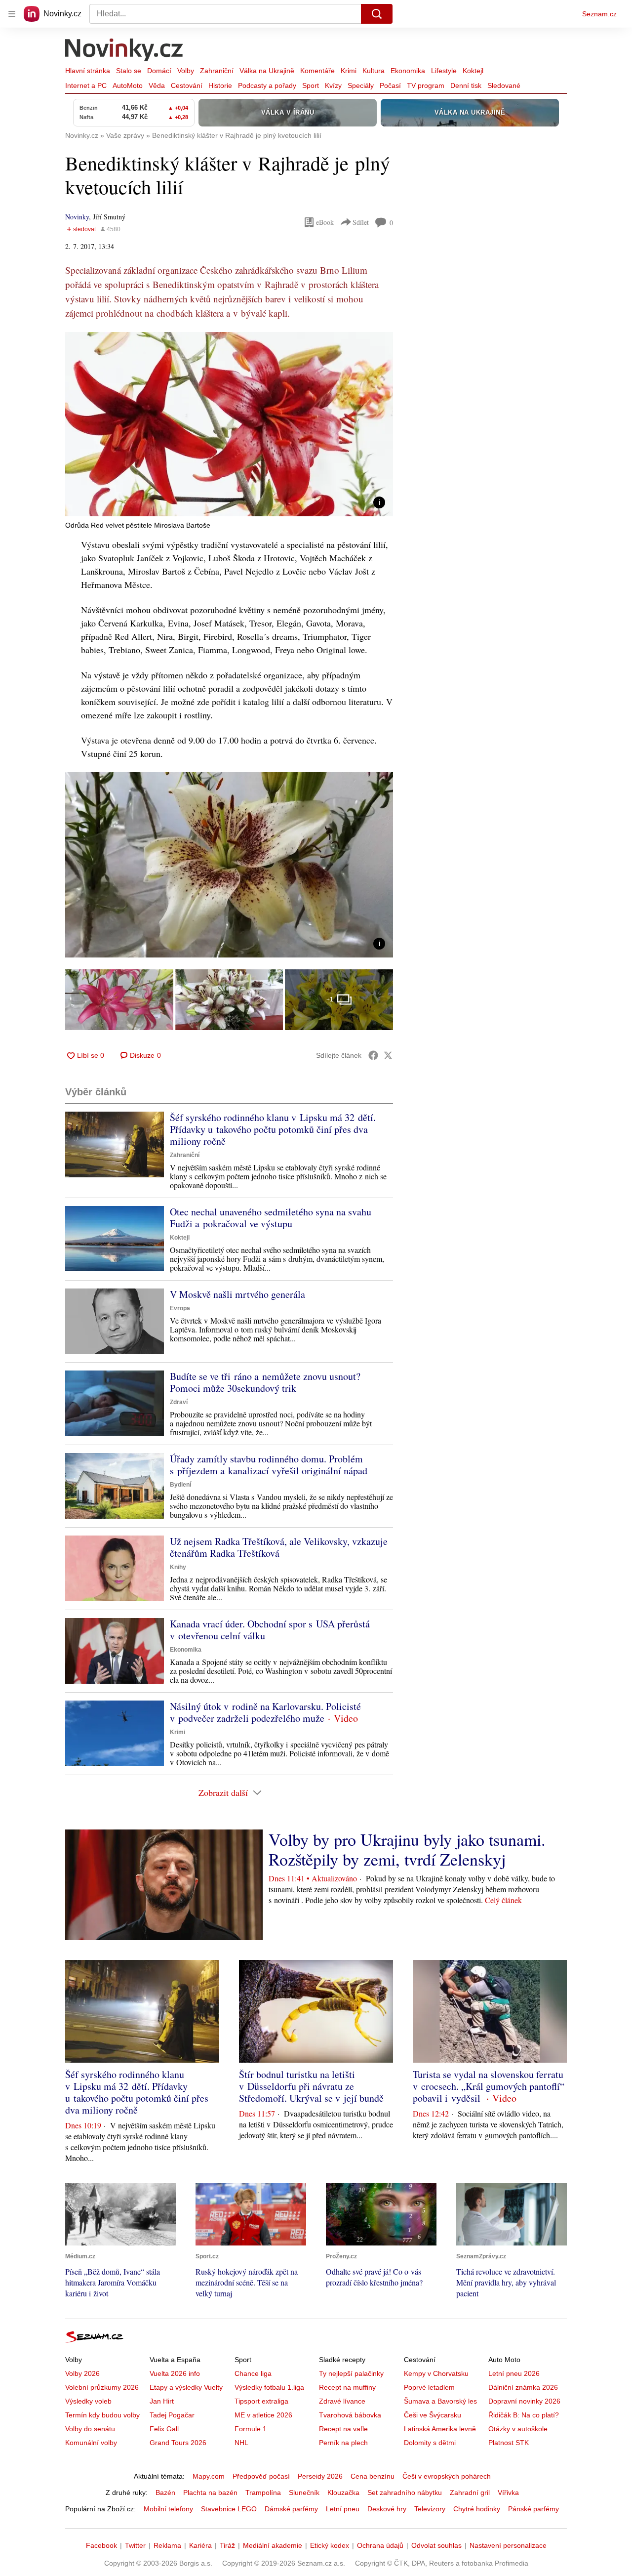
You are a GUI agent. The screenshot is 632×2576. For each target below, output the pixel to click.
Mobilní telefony (168, 2509)
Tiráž (227, 2545)
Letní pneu (343, 2509)
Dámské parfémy (291, 2509)
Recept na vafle (343, 2429)
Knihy (178, 1567)
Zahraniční (217, 71)
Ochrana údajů (380, 2545)
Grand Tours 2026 (178, 2443)
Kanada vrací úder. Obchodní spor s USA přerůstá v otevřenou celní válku (270, 1630)
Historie (220, 85)
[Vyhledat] (377, 14)
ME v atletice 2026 (263, 2415)
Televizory (430, 2509)
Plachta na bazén (210, 2493)
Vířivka (508, 2493)
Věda (157, 85)
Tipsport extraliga (261, 2401)
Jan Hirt (162, 2401)
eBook (325, 222)
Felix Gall (164, 2429)
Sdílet (361, 222)
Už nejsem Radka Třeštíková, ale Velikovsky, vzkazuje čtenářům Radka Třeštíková (279, 1547)
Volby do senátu (90, 2429)
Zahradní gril (470, 2493)
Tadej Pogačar (172, 2415)
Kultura (374, 71)
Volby (186, 71)
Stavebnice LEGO (229, 2509)
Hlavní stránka (88, 71)
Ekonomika (408, 71)
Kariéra (200, 2545)
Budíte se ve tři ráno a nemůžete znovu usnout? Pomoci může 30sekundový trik (265, 1382)
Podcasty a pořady (267, 85)
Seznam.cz (599, 14)
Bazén (165, 2493)
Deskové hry (387, 2509)
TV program (426, 85)
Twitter (135, 2545)
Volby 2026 (82, 2373)
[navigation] (12, 14)
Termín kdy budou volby (102, 2415)
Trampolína (263, 2493)
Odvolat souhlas (436, 2545)
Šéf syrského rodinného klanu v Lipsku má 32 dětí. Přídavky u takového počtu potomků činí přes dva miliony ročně (273, 1129)
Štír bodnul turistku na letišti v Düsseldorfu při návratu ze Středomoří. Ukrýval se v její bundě (311, 2086)
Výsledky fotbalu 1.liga (269, 2387)
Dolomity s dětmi (430, 2443)
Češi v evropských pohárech (447, 2476)
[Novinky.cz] (124, 51)
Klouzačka (343, 2493)
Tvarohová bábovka (350, 2415)
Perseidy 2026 (320, 2476)
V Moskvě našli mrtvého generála (237, 1294)
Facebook (101, 2545)
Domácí (159, 71)
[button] (229, 424)
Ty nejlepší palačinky (351, 2373)
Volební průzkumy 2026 (102, 2387)
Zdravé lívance (342, 2401)
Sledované (504, 85)
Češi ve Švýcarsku (433, 2415)
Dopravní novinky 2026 (524, 2401)
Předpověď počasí (261, 2476)
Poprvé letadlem (429, 2387)
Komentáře (317, 71)
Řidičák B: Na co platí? (524, 2415)
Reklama (167, 2545)
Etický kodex (330, 2545)
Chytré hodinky (477, 2509)
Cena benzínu (373, 2476)
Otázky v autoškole (518, 2429)
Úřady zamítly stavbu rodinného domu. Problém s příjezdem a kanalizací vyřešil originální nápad (269, 1465)
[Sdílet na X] (388, 1055)
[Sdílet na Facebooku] (373, 1055)
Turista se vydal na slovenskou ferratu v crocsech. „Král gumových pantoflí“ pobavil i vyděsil (489, 2086)
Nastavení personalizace (508, 2545)
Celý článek (503, 1900)
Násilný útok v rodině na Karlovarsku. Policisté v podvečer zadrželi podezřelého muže (265, 1712)
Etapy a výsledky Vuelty (186, 2387)
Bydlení (180, 1485)
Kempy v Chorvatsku (436, 2373)
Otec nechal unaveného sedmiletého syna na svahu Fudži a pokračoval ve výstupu (271, 1218)
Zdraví (179, 1402)
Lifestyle (444, 71)
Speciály (361, 85)
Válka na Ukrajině (267, 71)
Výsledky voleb (88, 2401)
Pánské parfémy (533, 2509)
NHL (241, 2443)
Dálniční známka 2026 (523, 2387)
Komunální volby (91, 2443)
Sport (311, 85)
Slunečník (304, 2493)
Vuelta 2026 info (175, 2373)
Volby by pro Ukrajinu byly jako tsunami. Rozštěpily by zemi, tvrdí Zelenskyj (407, 1849)
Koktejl (473, 71)
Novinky (77, 217)
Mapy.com (209, 2476)
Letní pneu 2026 (514, 2373)
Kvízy (333, 85)
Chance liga (253, 2373)
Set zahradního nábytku (405, 2493)
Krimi (349, 71)
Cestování (187, 85)
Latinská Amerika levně (440, 2429)
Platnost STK (509, 2443)
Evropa (180, 1308)
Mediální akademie (273, 2545)
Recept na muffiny (347, 2387)
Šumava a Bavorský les (440, 2401)
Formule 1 (251, 2429)
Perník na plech (343, 2443)
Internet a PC (86, 85)
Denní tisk (466, 85)
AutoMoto (128, 85)
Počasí (390, 85)
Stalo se (129, 71)
